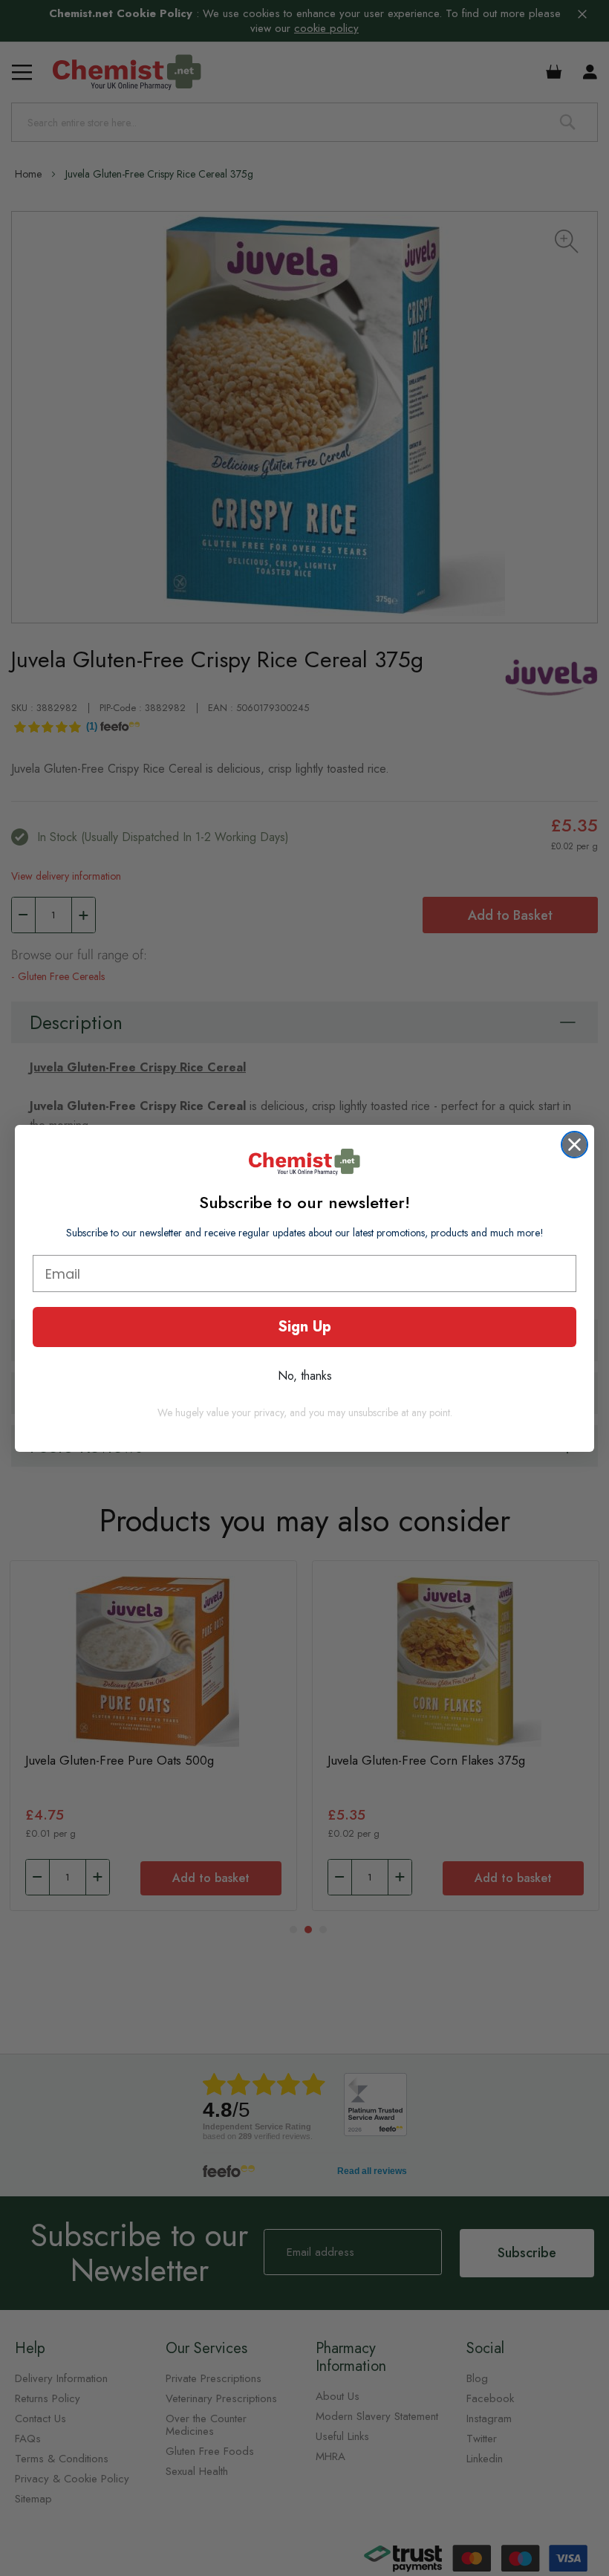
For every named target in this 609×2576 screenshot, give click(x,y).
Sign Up (304, 1327)
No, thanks (305, 1376)
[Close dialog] (574, 1145)
